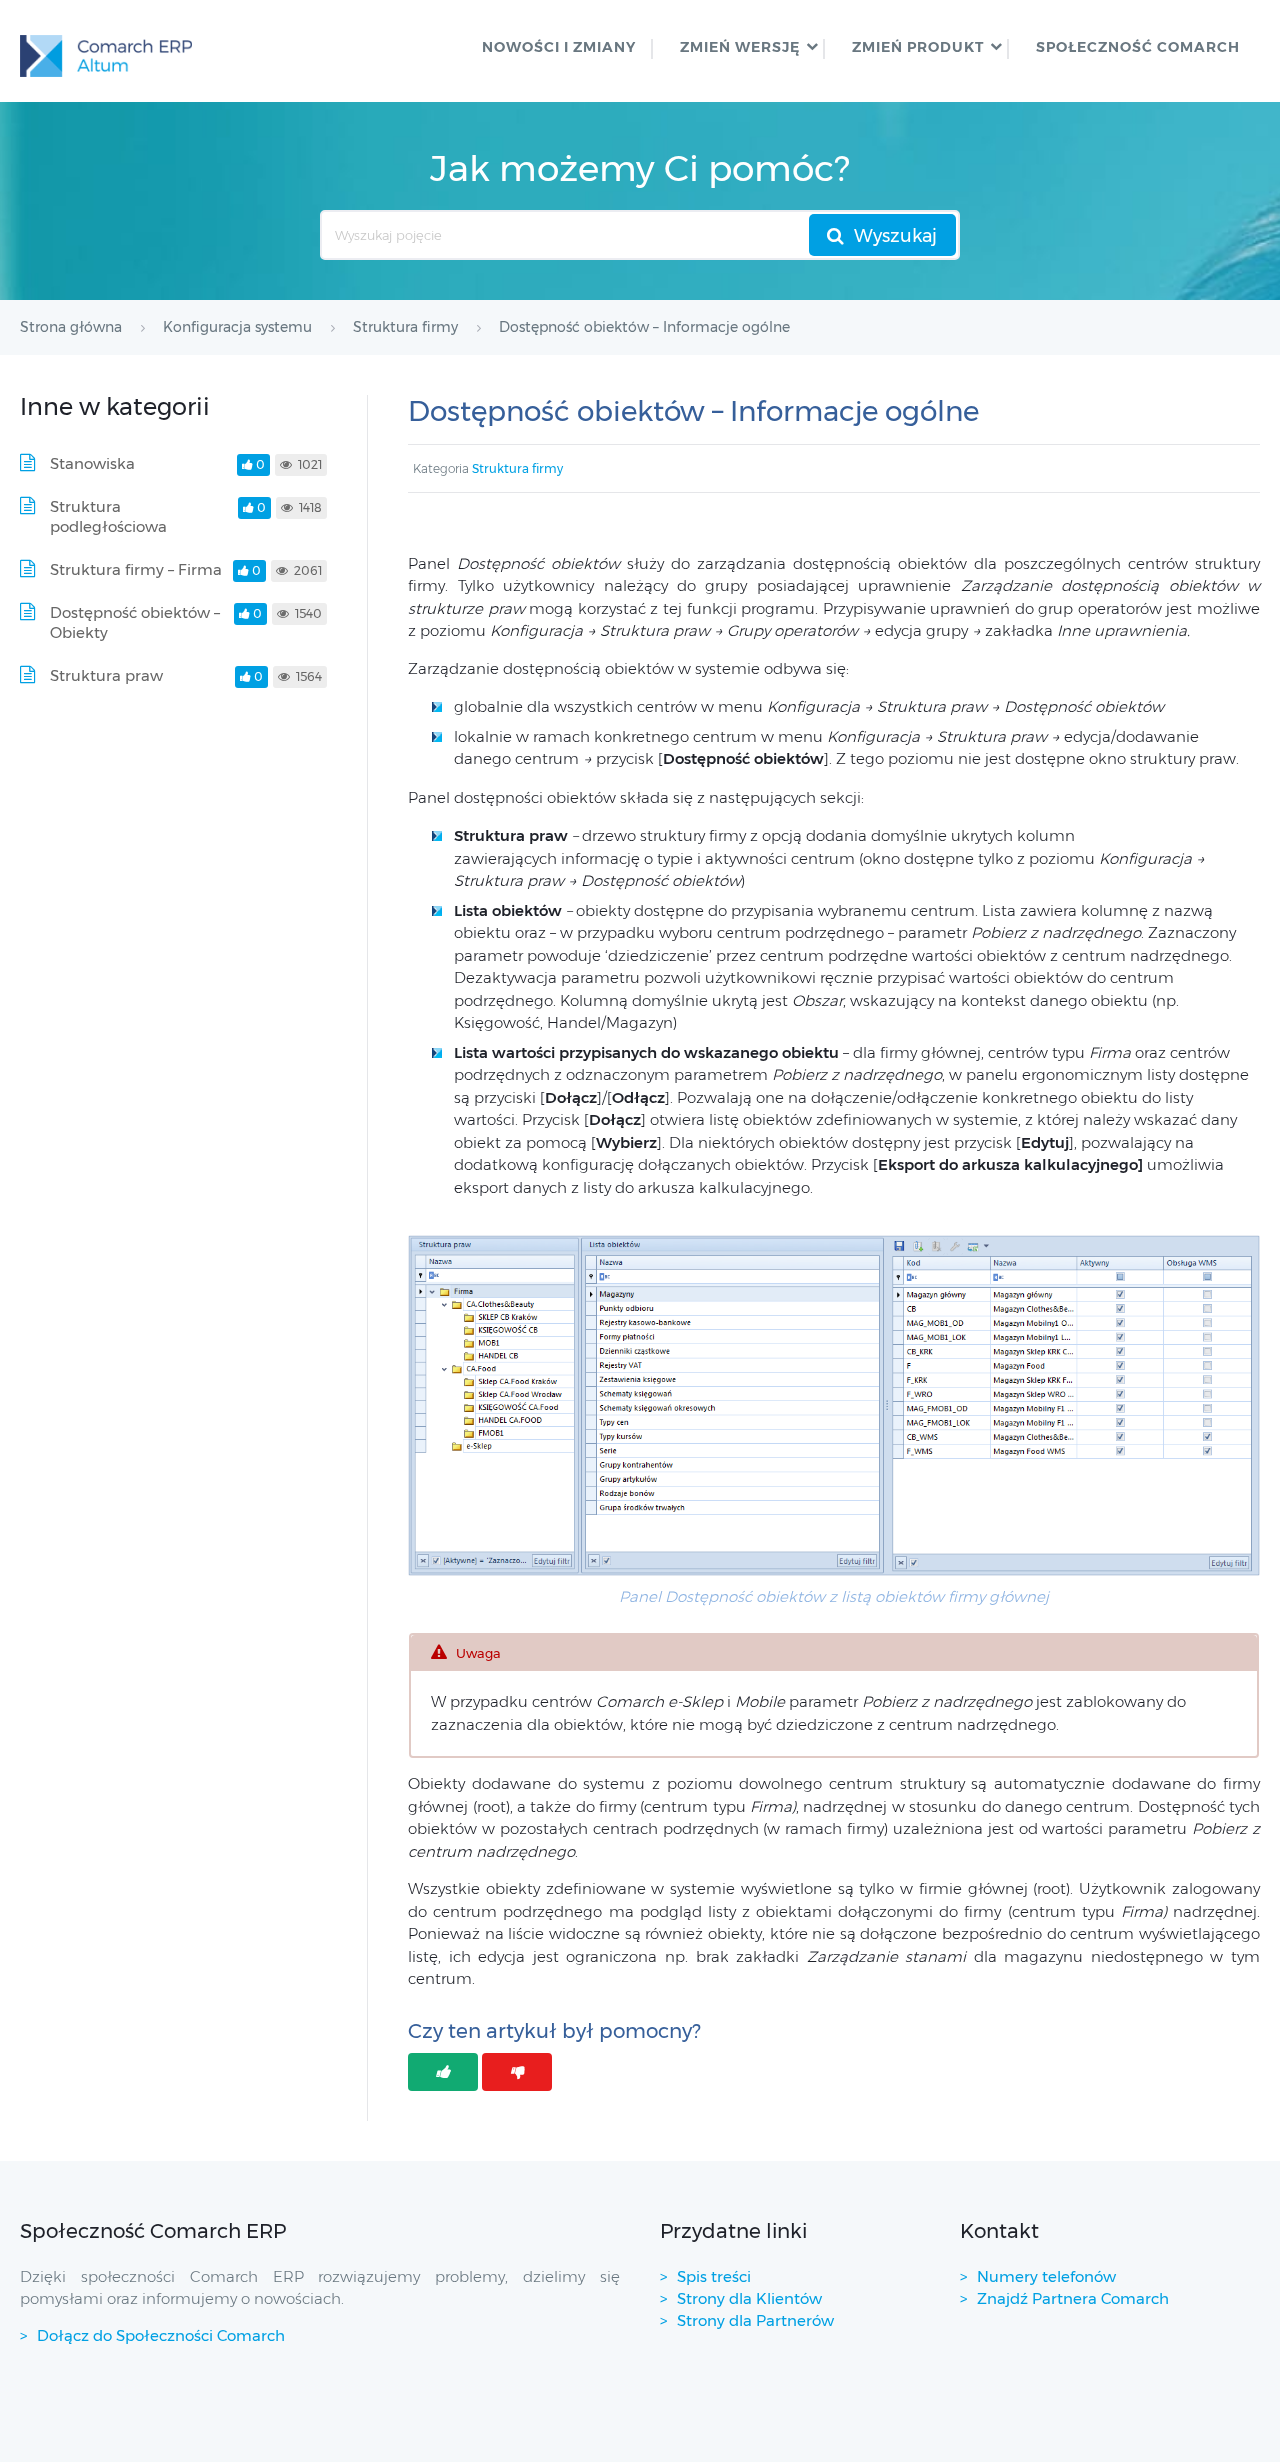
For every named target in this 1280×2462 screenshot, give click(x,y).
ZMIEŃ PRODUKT (918, 47)
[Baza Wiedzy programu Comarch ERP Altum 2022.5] (106, 51)
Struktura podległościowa (108, 516)
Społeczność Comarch (1138, 47)
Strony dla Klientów (749, 2298)
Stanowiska (92, 463)
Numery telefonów (1046, 2276)
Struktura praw (106, 675)
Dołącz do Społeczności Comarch (161, 2335)
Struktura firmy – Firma (136, 569)
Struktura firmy (517, 468)
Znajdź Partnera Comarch (1073, 2298)
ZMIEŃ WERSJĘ (740, 47)
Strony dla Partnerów (755, 2320)
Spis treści (714, 2276)
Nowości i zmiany (559, 47)
